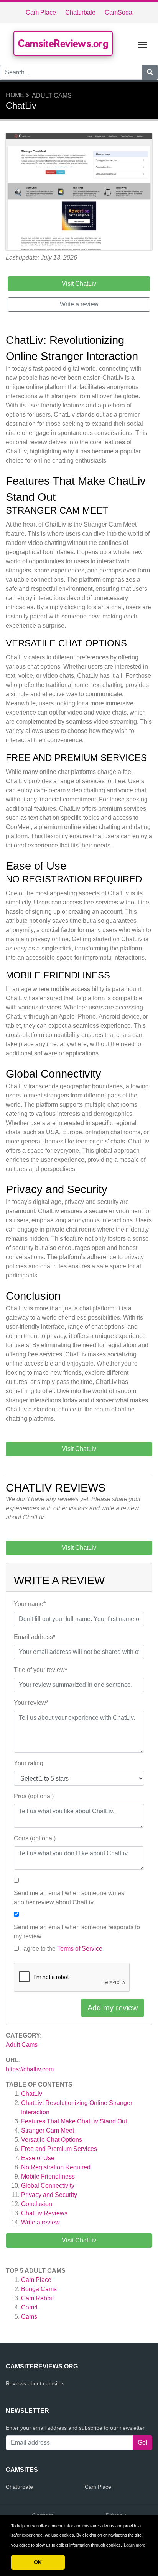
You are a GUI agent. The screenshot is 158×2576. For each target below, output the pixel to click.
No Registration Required (56, 2167)
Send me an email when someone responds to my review (77, 1932)
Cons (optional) (35, 1838)
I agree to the (61, 1949)
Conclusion (37, 2204)
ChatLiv (32, 2094)
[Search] (150, 72)
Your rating (29, 1763)
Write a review (40, 2222)
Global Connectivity (48, 2186)
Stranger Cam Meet (48, 2130)
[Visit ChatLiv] (79, 193)
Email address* (35, 1637)
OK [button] (38, 2562)
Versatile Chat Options (52, 2140)
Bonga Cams (39, 2289)
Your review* (31, 1703)
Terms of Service (80, 1949)
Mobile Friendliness (48, 2176)
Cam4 (29, 2307)
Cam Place (41, 12)
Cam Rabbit (37, 2298)
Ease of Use (38, 2158)
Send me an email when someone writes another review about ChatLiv (69, 1898)
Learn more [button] (135, 2545)
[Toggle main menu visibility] (143, 44)
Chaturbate (80, 12)
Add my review (113, 2008)
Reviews (44, 2213)
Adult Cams (52, 96)
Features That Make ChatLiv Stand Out (74, 2121)
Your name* (30, 1604)
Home (15, 95)
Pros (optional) (34, 1796)
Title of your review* (40, 1670)
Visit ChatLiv (79, 2240)
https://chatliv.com (30, 2069)
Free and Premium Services (59, 2149)
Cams (29, 2317)
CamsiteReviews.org (63, 43)
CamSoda (118, 12)
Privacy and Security (49, 2195)
